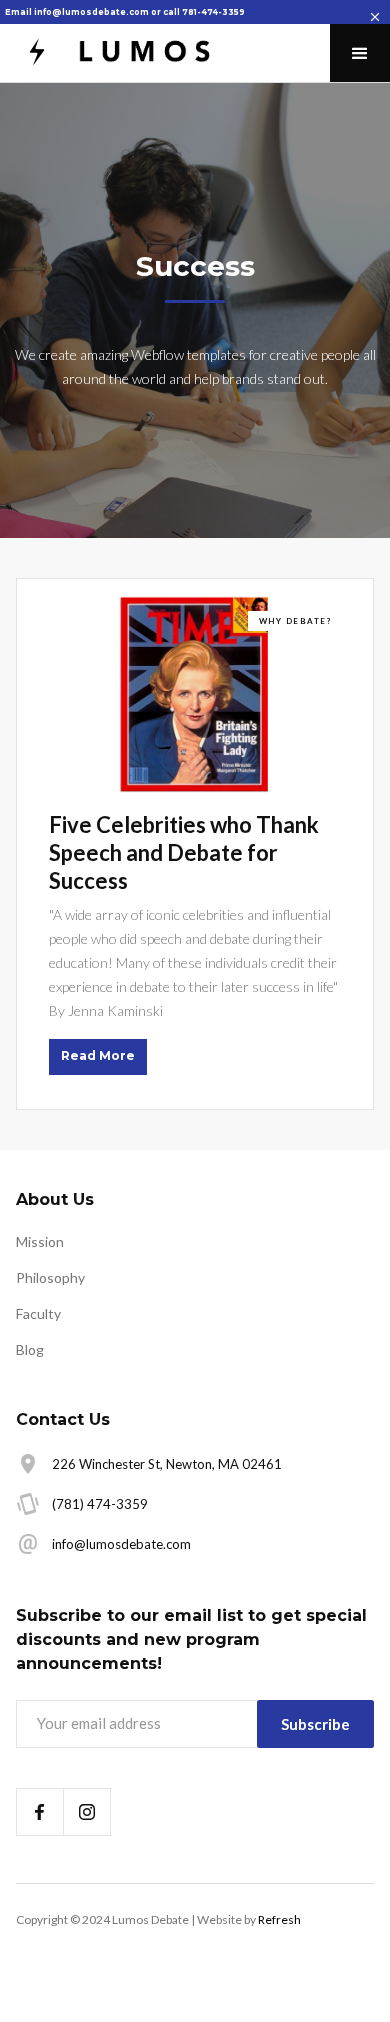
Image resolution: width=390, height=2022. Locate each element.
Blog (30, 1349)
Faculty (38, 1313)
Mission (40, 1241)
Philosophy (50, 1277)
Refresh (279, 1919)
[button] (360, 53)
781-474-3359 (213, 12)
